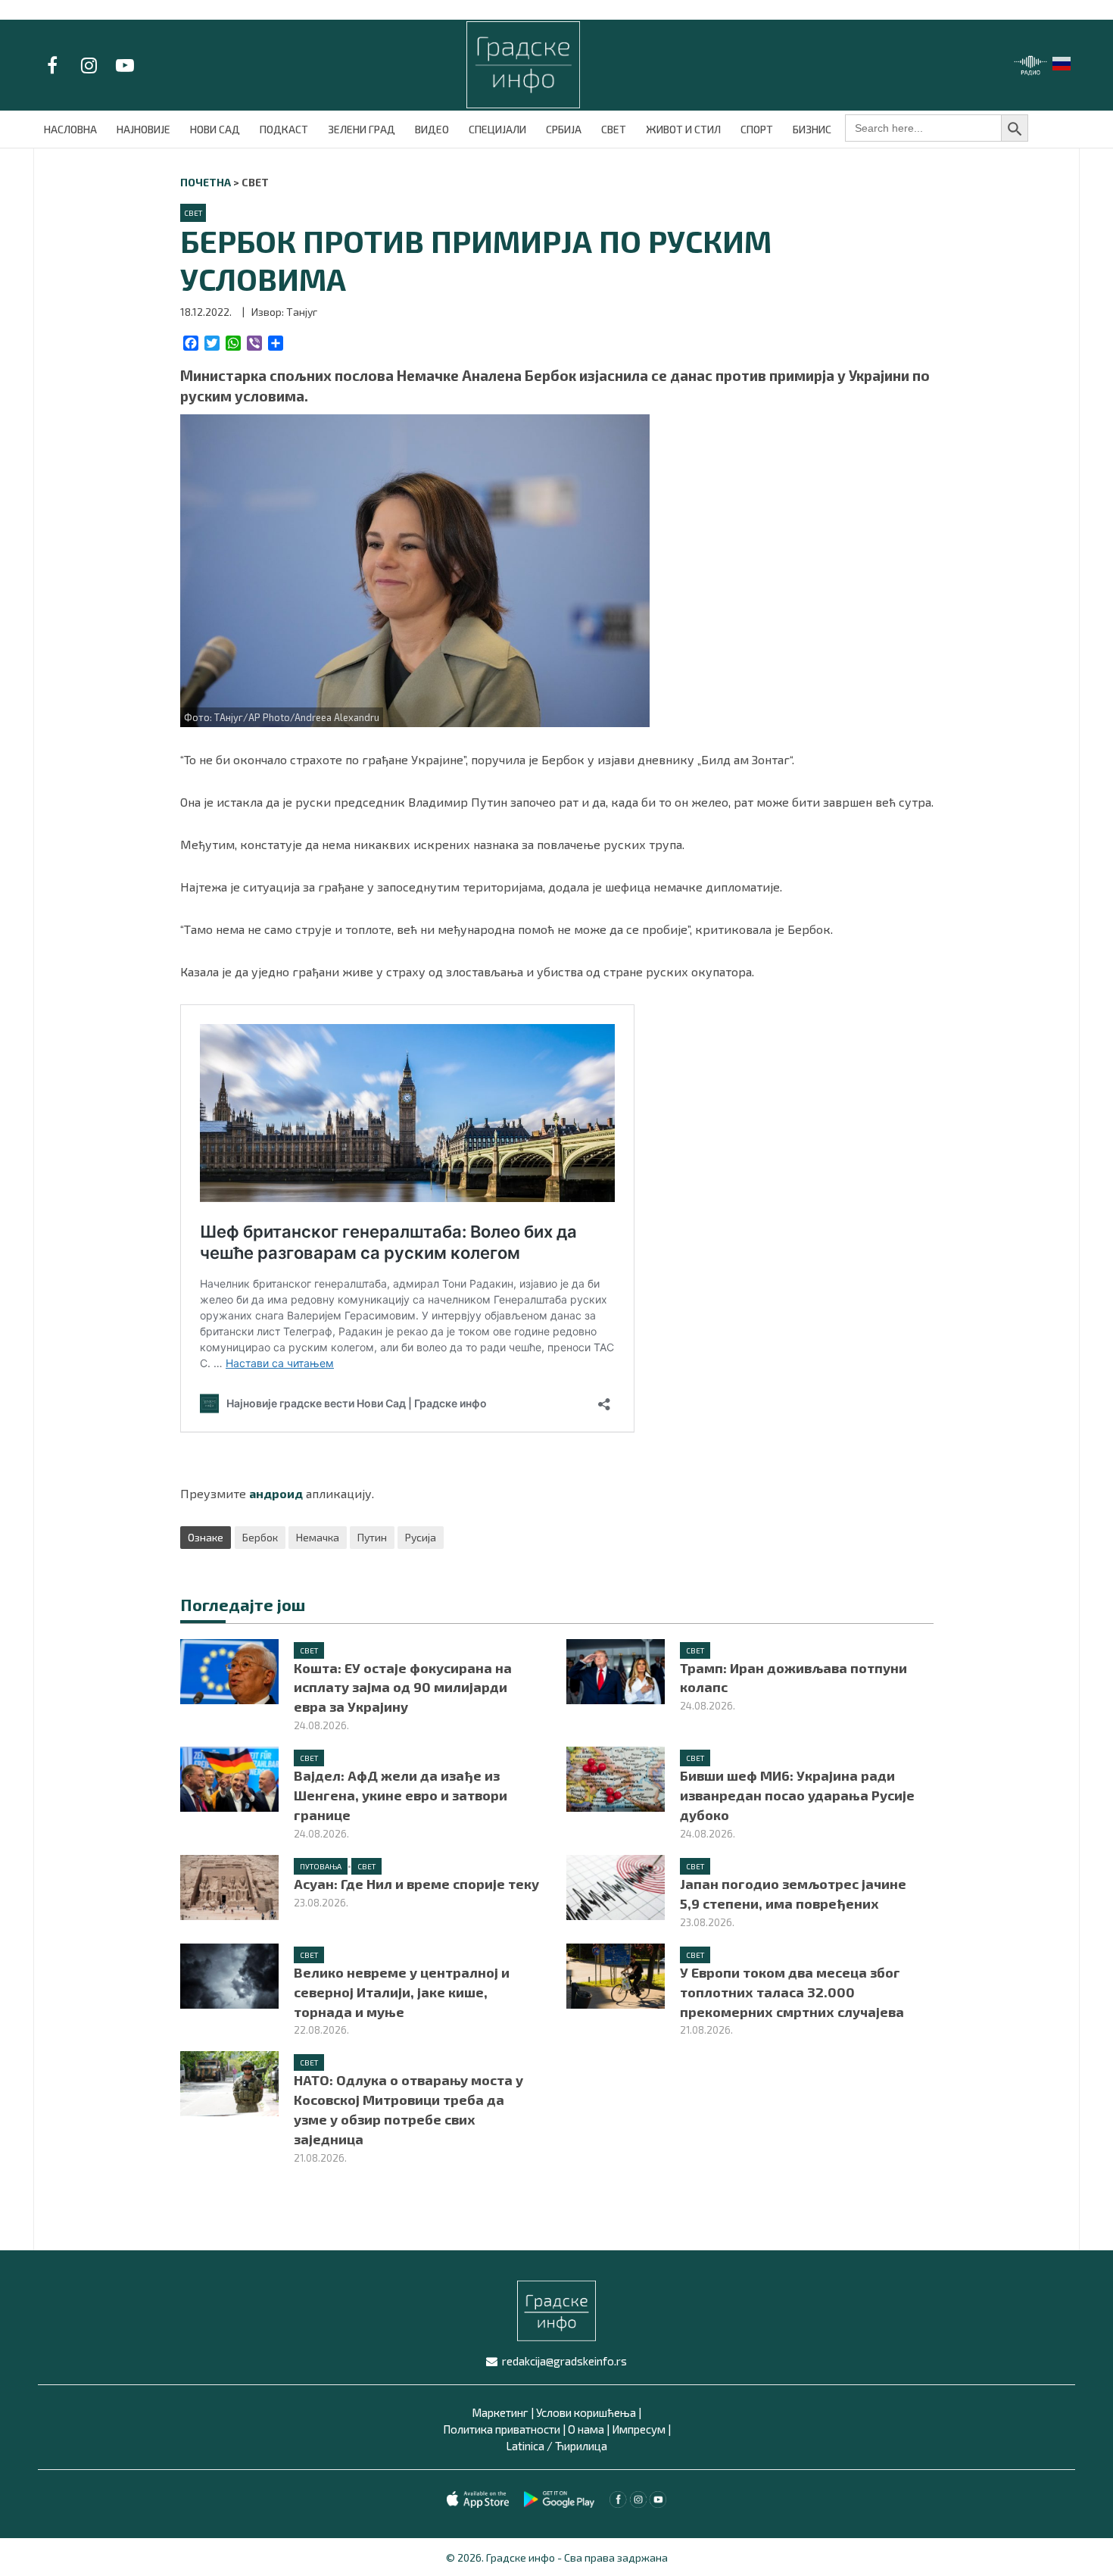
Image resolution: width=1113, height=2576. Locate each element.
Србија (564, 129)
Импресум (639, 2429)
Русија (421, 1537)
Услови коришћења (586, 2412)
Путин (372, 1537)
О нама (586, 2429)
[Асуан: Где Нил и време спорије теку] (229, 1886)
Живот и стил (683, 129)
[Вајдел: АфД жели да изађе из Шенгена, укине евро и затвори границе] (229, 1777)
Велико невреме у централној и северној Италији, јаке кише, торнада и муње (402, 1992)
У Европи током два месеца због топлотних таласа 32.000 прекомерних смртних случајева (792, 1992)
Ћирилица (581, 2446)
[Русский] (1062, 62)
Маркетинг (500, 2412)
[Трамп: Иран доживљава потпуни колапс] (616, 1669)
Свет (614, 129)
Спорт (757, 129)
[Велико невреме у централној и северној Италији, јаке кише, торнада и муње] (229, 1974)
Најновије (143, 129)
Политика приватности (502, 2429)
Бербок (260, 1537)
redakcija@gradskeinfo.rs (564, 2361)
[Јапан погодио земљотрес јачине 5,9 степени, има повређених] (616, 1886)
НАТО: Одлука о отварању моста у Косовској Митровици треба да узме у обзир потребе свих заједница (408, 2109)
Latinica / (529, 2446)
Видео (432, 129)
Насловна (70, 129)
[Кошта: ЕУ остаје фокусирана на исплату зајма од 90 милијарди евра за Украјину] (229, 1670)
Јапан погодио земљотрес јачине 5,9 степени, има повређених (793, 1894)
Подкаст (284, 129)
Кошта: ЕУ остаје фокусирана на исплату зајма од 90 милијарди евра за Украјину (403, 1688)
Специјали (497, 129)
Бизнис (812, 129)
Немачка (318, 1537)
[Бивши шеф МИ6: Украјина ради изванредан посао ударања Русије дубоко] (616, 1777)
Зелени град (362, 129)
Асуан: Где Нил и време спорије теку (416, 1884)
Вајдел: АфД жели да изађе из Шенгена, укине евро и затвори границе (401, 1795)
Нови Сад (215, 129)
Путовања (321, 1866)
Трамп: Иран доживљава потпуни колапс (793, 1678)
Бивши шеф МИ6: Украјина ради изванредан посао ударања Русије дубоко (797, 1795)
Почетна (206, 182)
